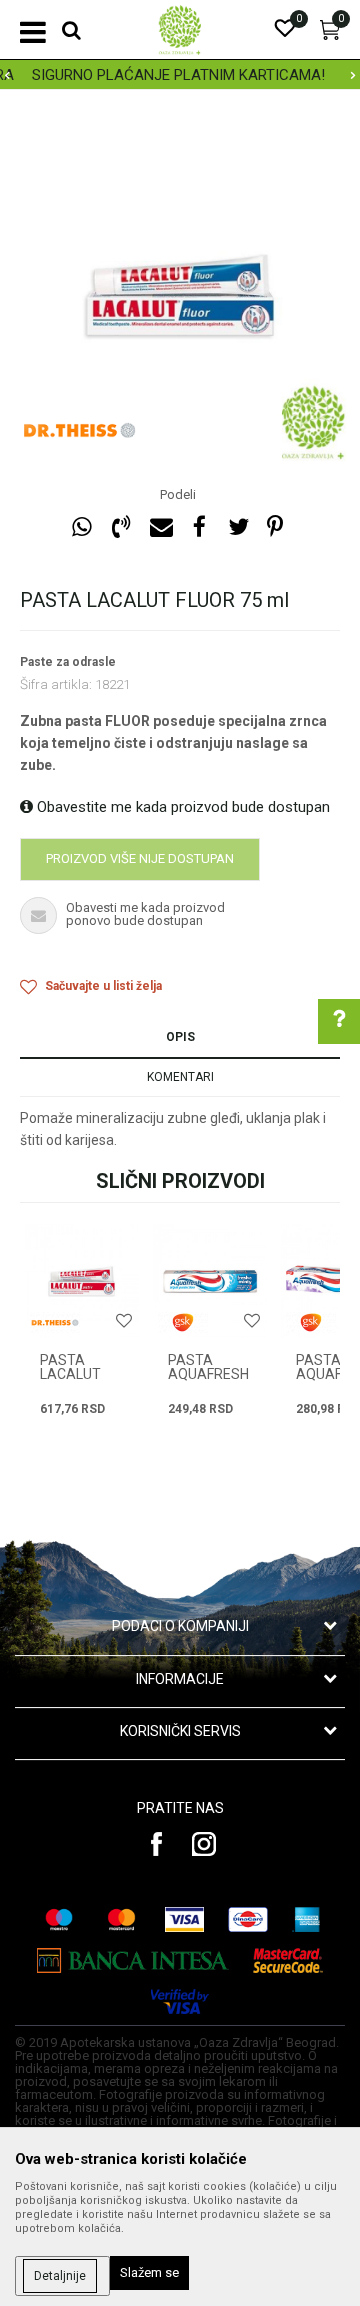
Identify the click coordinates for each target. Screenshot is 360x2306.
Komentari (180, 1077)
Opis (180, 1037)
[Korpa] (330, 35)
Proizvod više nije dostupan (140, 858)
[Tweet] (238, 527)
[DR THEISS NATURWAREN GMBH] (79, 430)
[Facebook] (199, 527)
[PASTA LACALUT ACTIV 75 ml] (82, 1281)
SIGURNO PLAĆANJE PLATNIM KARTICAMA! (178, 75)
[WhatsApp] (82, 527)
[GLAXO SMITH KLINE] (183, 1322)
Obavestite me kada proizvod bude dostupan (181, 807)
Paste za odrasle (68, 662)
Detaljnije (60, 2276)
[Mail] (160, 527)
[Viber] (121, 527)
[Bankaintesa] (133, 1960)
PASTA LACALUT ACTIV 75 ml (80, 1374)
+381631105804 (210, 1304)
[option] (180, 75)
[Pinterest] (275, 527)
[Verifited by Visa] (180, 2001)
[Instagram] (204, 1844)
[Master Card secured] (288, 1960)
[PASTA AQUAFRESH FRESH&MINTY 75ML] (210, 1281)
